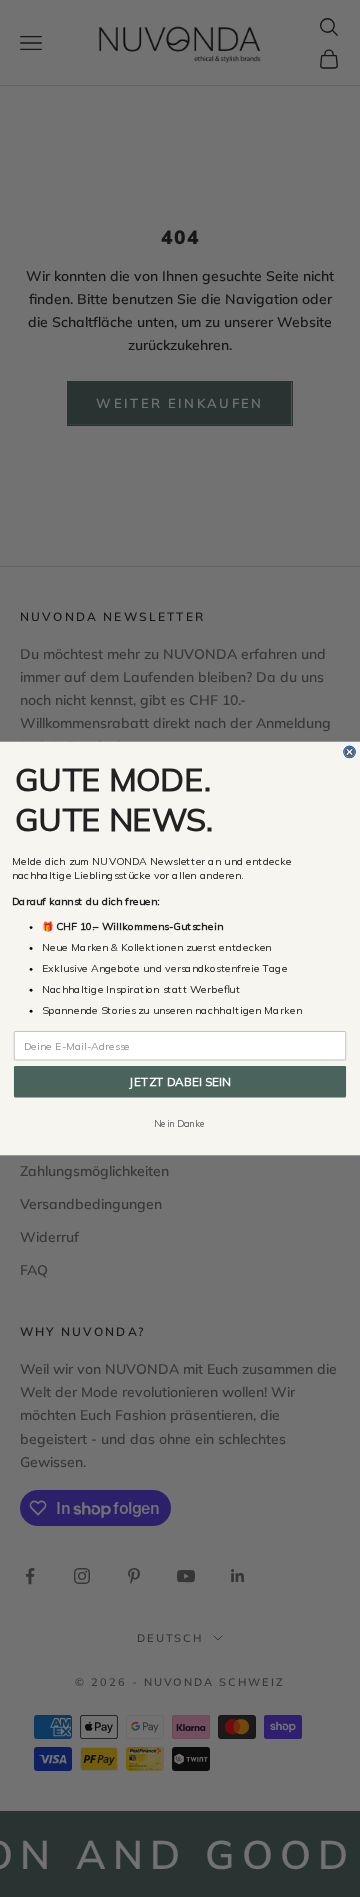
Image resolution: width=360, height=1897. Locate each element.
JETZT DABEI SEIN (179, 1081)
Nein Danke (179, 1124)
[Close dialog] (350, 752)
